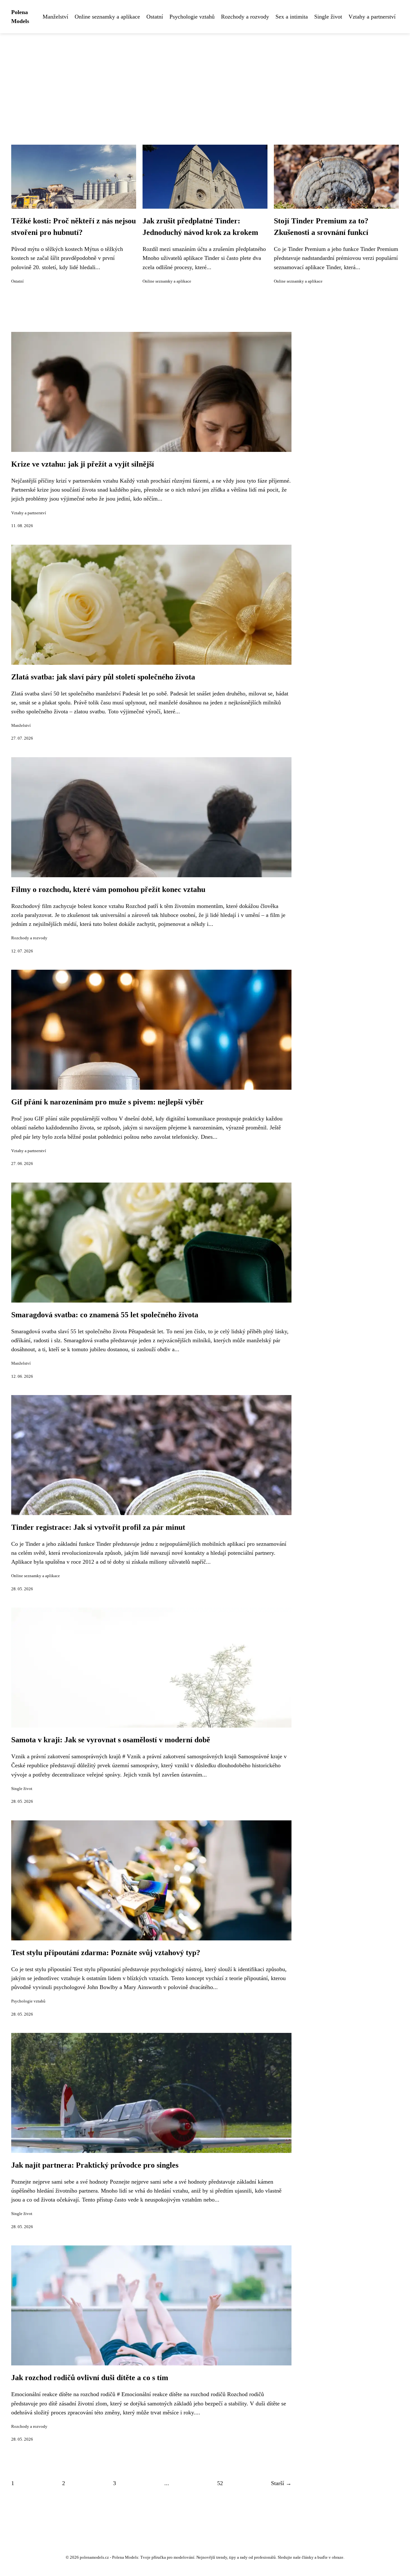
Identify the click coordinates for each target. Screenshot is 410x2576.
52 (220, 2483)
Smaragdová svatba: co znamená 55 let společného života (105, 1315)
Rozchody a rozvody (245, 17)
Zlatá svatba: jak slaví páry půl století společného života (103, 677)
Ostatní (155, 17)
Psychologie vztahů (192, 17)
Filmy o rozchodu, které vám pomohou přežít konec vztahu (108, 889)
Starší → (281, 2483)
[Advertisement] (205, 81)
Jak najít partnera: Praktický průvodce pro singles (95, 2165)
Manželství (55, 17)
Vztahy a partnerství (372, 17)
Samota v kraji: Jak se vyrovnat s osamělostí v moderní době (111, 1740)
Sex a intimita (292, 17)
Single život (328, 17)
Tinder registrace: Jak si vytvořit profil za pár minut (98, 1527)
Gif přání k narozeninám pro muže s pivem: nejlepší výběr (107, 1102)
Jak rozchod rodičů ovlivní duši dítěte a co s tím (90, 2378)
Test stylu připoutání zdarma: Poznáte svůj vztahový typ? (106, 1953)
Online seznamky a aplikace (107, 17)
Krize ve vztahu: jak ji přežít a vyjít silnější (83, 464)
